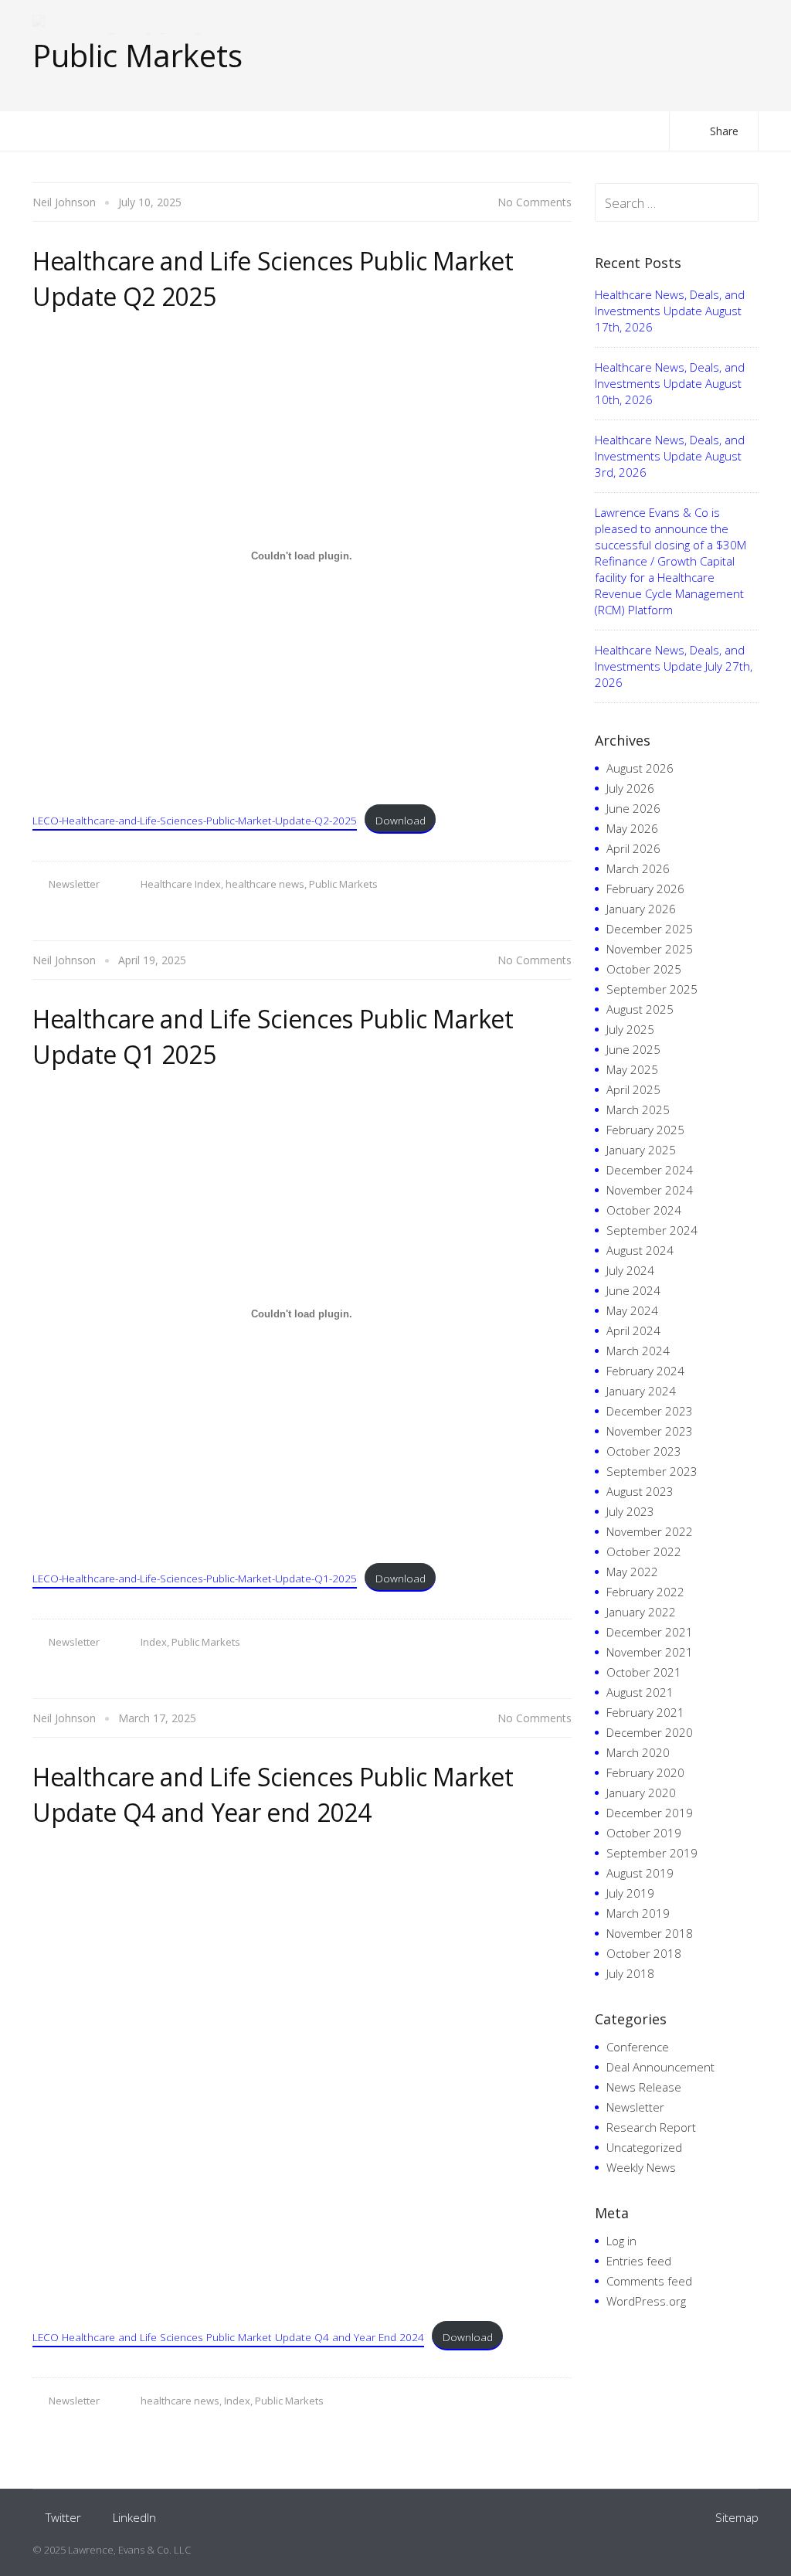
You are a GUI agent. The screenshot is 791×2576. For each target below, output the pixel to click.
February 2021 (645, 1712)
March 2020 (638, 1752)
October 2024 (644, 1210)
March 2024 (638, 1351)
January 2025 (641, 1150)
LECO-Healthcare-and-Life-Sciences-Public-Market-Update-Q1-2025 (195, 1578)
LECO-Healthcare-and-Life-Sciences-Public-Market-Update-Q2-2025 (195, 820)
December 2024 (650, 1170)
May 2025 (632, 1069)
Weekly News (641, 2167)
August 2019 (640, 1873)
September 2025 (652, 989)
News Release (644, 2087)
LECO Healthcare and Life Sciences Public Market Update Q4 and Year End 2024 (228, 2337)
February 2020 (645, 1772)
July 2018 (630, 1973)
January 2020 (641, 1793)
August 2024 (640, 1250)
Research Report (651, 2127)
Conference (638, 2047)
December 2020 (650, 1732)
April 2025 (633, 1089)
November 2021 (650, 1652)
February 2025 (645, 1130)
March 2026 (638, 868)
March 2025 (638, 1110)
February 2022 (645, 1592)
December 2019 (650, 1813)
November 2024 (650, 1190)
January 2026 (641, 909)
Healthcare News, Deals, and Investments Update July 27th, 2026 (674, 666)
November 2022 (650, 1531)
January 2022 (641, 1612)
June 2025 (633, 1049)
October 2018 (644, 1953)
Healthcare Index (181, 884)
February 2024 (645, 1371)
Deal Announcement (660, 2067)
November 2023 (650, 1431)
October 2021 (644, 1672)
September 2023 (652, 1471)
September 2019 (652, 1853)
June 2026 (633, 808)
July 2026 (630, 788)
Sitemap (737, 2517)
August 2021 (640, 1692)
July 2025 (630, 1029)
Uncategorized (644, 2147)
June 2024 (633, 1290)
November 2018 (650, 1933)
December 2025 (650, 929)
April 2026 (633, 848)
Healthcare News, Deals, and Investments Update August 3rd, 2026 (670, 456)
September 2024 (652, 1230)
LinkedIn (134, 2517)
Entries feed (639, 2261)
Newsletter (74, 884)
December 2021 (650, 1632)
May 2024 (632, 1310)
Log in (621, 2241)
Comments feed (649, 2281)
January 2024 (641, 1391)
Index (154, 1642)
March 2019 (638, 1913)
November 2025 (650, 949)
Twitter (63, 2517)
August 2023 (640, 1491)
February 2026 (645, 889)
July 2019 (630, 1893)
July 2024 (630, 1270)
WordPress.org (646, 2301)
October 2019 (644, 1833)
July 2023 (630, 1511)
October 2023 (644, 1451)
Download (401, 820)
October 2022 (644, 1551)
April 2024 (633, 1330)
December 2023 (650, 1411)
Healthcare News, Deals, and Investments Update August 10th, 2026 (670, 383)
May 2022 (632, 1572)
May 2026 (632, 828)
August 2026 (640, 768)
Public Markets (343, 884)
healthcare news (265, 884)
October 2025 (644, 969)
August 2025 (640, 1009)
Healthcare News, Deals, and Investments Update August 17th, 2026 (670, 311)
